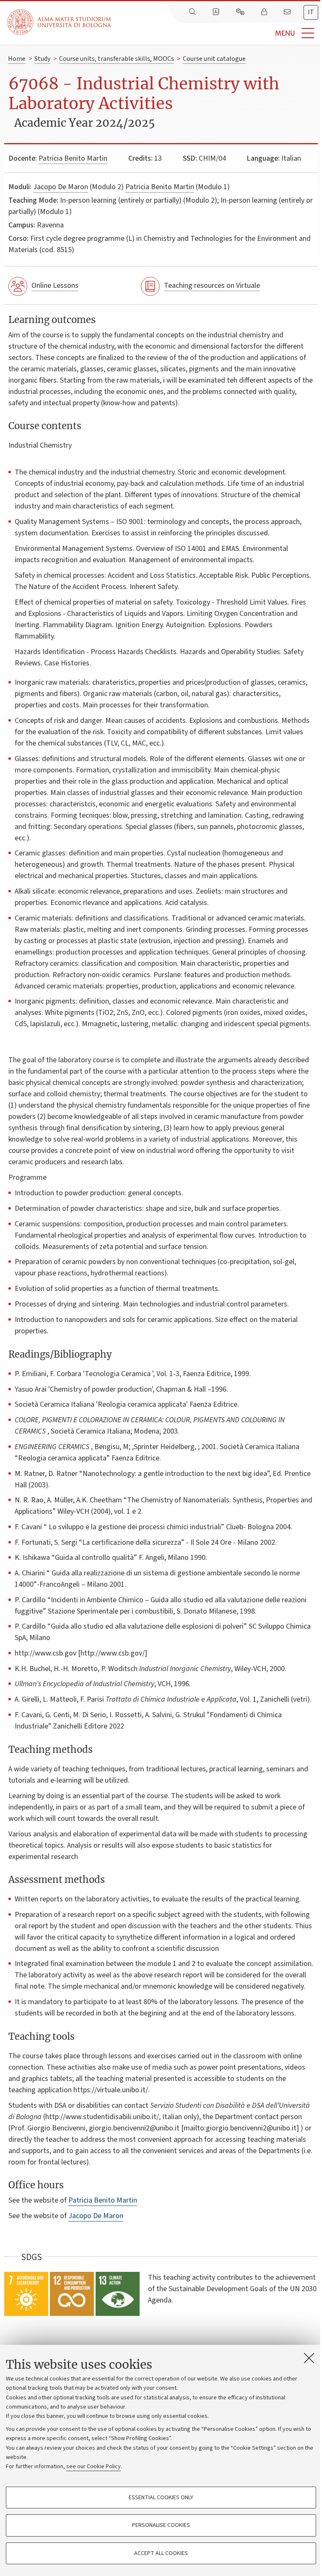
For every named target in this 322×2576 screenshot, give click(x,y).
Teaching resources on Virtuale (212, 285)
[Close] (309, 2358)
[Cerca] (193, 12)
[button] (217, 33)
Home (17, 59)
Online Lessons (55, 285)
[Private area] (265, 12)
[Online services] (241, 12)
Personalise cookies (161, 2525)
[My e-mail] (288, 12)
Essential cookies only (161, 2498)
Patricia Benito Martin (73, 158)
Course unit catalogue (214, 59)
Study (42, 59)
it (311, 12)
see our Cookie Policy (93, 2466)
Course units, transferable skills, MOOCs (117, 59)
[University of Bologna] (60, 22)
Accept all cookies (161, 2553)
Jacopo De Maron (61, 187)
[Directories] (217, 12)
